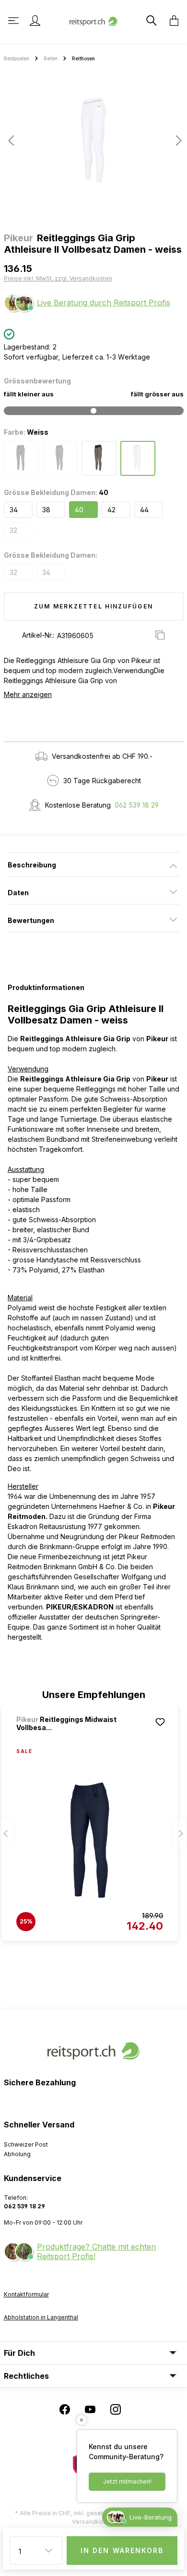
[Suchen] (151, 21)
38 (46, 510)
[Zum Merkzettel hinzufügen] (160, 1722)
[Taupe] (99, 458)
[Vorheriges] (11, 141)
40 (79, 510)
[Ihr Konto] (35, 21)
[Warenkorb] (171, 21)
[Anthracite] (21, 458)
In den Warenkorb (122, 2550)
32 (13, 530)
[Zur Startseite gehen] (93, 20)
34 (14, 510)
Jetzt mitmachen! (127, 2481)
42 (111, 510)
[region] (93, 144)
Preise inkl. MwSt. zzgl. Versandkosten (58, 278)
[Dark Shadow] (60, 458)
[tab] (93, 865)
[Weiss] (138, 458)
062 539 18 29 (137, 805)
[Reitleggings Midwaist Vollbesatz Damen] (90, 1840)
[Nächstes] (176, 141)
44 (144, 510)
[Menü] (14, 21)
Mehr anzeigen (28, 694)
